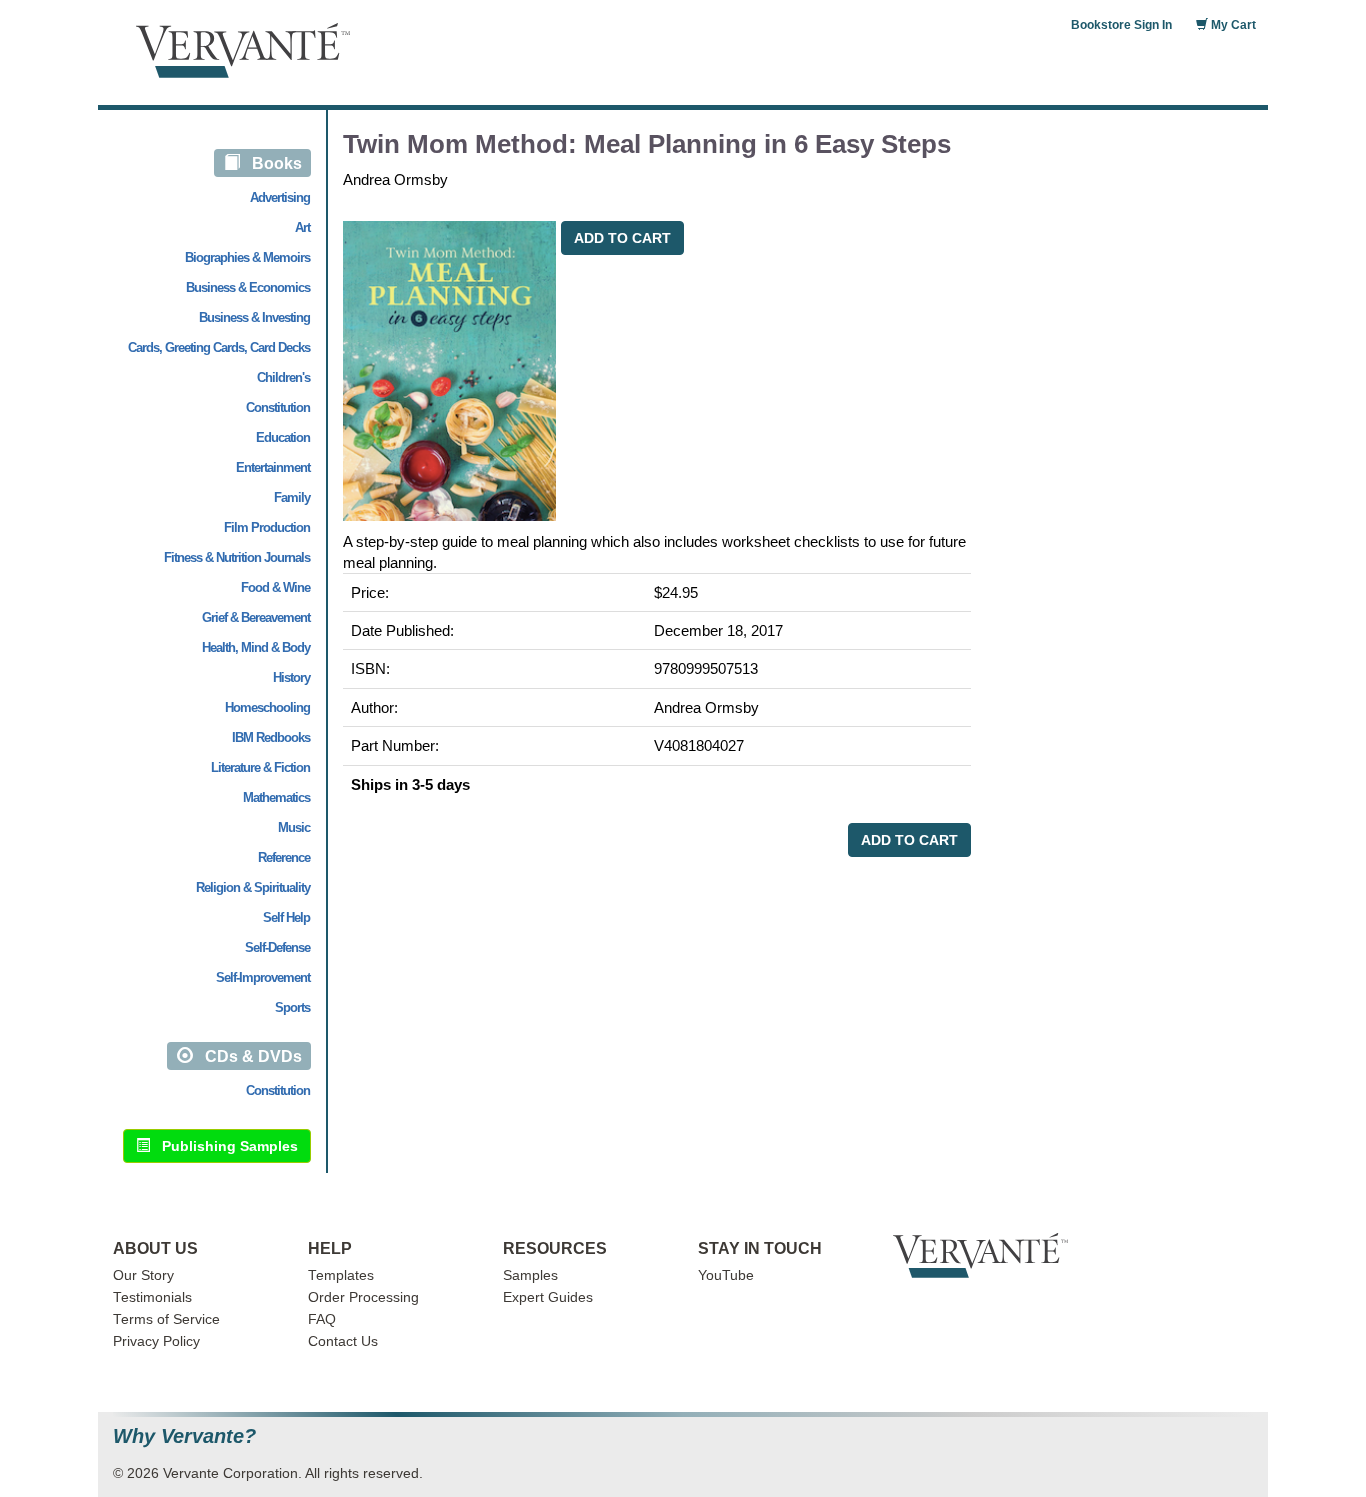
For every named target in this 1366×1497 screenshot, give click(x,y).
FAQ (322, 1319)
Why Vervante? (184, 1436)
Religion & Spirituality (253, 887)
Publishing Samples (224, 1146)
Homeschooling (267, 707)
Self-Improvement (263, 977)
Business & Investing (254, 317)
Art (302, 227)
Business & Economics (248, 287)
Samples (530, 1275)
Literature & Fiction (260, 767)
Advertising (280, 197)
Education (283, 437)
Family (292, 497)
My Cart (1232, 25)
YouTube (726, 1275)
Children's (283, 377)
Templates (341, 1275)
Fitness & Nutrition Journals (237, 557)
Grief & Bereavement (256, 617)
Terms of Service (166, 1319)
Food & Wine (275, 587)
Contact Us (343, 1341)
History (291, 677)
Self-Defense (277, 947)
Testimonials (152, 1297)
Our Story (143, 1275)
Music (294, 827)
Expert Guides (548, 1297)
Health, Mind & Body (256, 647)
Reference (284, 857)
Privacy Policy (156, 1341)
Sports (292, 1007)
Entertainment (273, 467)
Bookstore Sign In (1121, 25)
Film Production (267, 527)
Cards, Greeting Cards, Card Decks (219, 347)
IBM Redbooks (271, 737)
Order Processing (363, 1297)
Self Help (286, 917)
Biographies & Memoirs (247, 257)
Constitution (278, 407)
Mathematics (276, 797)
